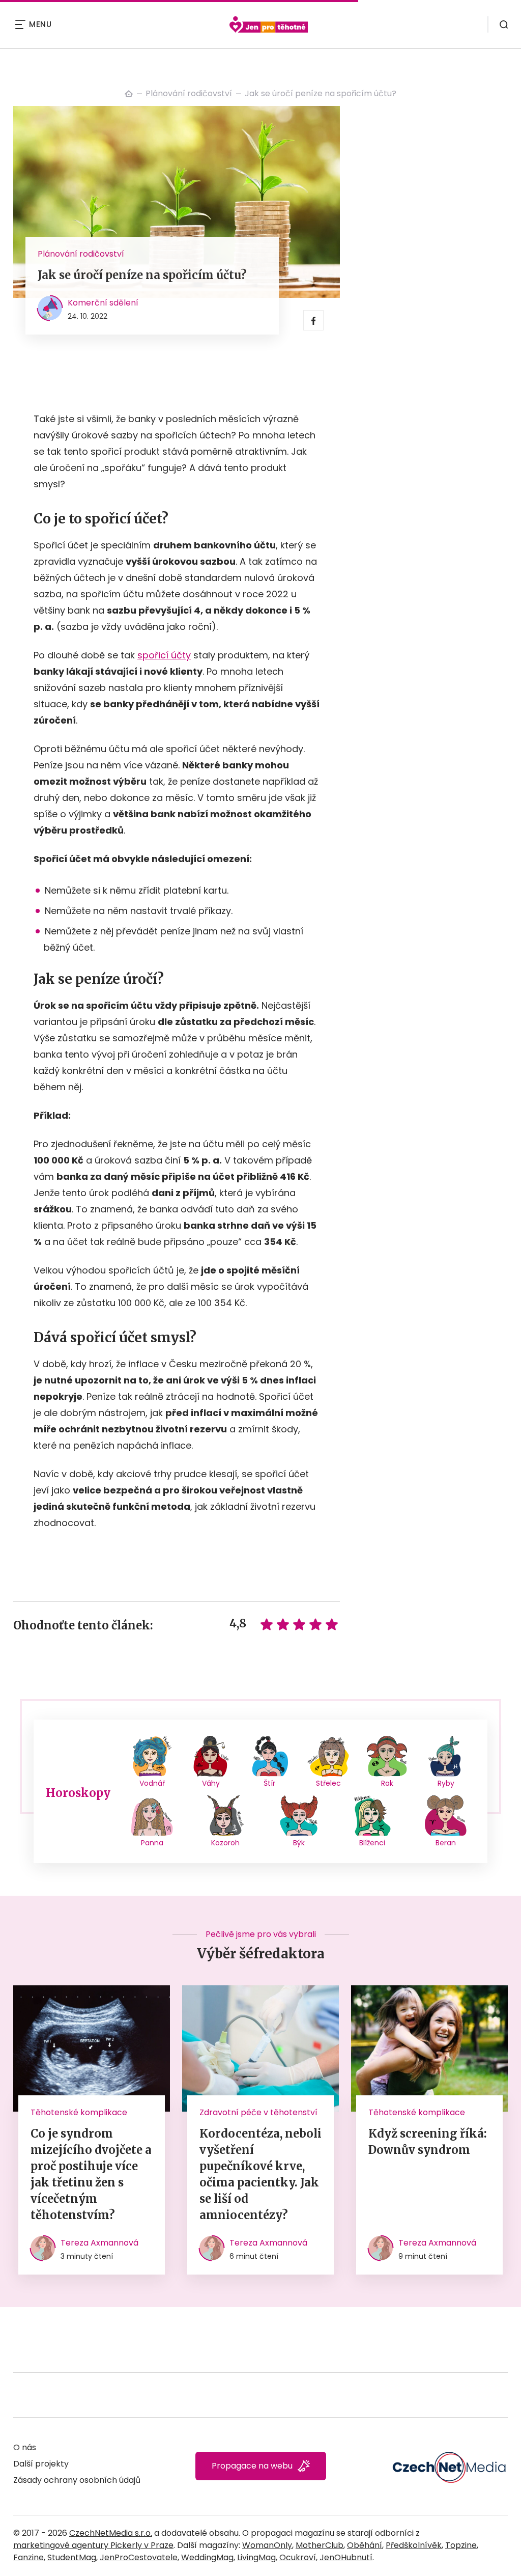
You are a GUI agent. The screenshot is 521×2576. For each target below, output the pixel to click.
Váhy (211, 1783)
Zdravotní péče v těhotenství (258, 2112)
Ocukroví (298, 2557)
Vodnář (152, 1783)
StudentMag (72, 2557)
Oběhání (365, 2545)
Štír (269, 1783)
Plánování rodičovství (189, 93)
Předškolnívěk (414, 2545)
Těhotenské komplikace (79, 2112)
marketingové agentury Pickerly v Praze (93, 2545)
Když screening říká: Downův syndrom (428, 2142)
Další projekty (41, 2464)
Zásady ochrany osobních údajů (77, 2480)
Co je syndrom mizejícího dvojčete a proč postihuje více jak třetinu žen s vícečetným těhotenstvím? (91, 2174)
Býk (299, 1843)
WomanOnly (267, 2545)
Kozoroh (225, 1843)
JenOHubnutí (346, 2557)
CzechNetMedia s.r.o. (111, 2533)
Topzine (461, 2545)
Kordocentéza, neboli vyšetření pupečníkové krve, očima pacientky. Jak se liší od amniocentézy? (260, 2174)
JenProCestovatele (139, 2557)
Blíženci (372, 1843)
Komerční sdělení (103, 303)
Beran (446, 1843)
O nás (25, 2447)
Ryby (446, 1783)
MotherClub (320, 2545)
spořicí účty (164, 655)
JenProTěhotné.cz (129, 94)
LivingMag (256, 2557)
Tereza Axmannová (99, 2243)
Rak (387, 1783)
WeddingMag (207, 2557)
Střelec (328, 1783)
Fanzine (28, 2557)
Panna (152, 1843)
